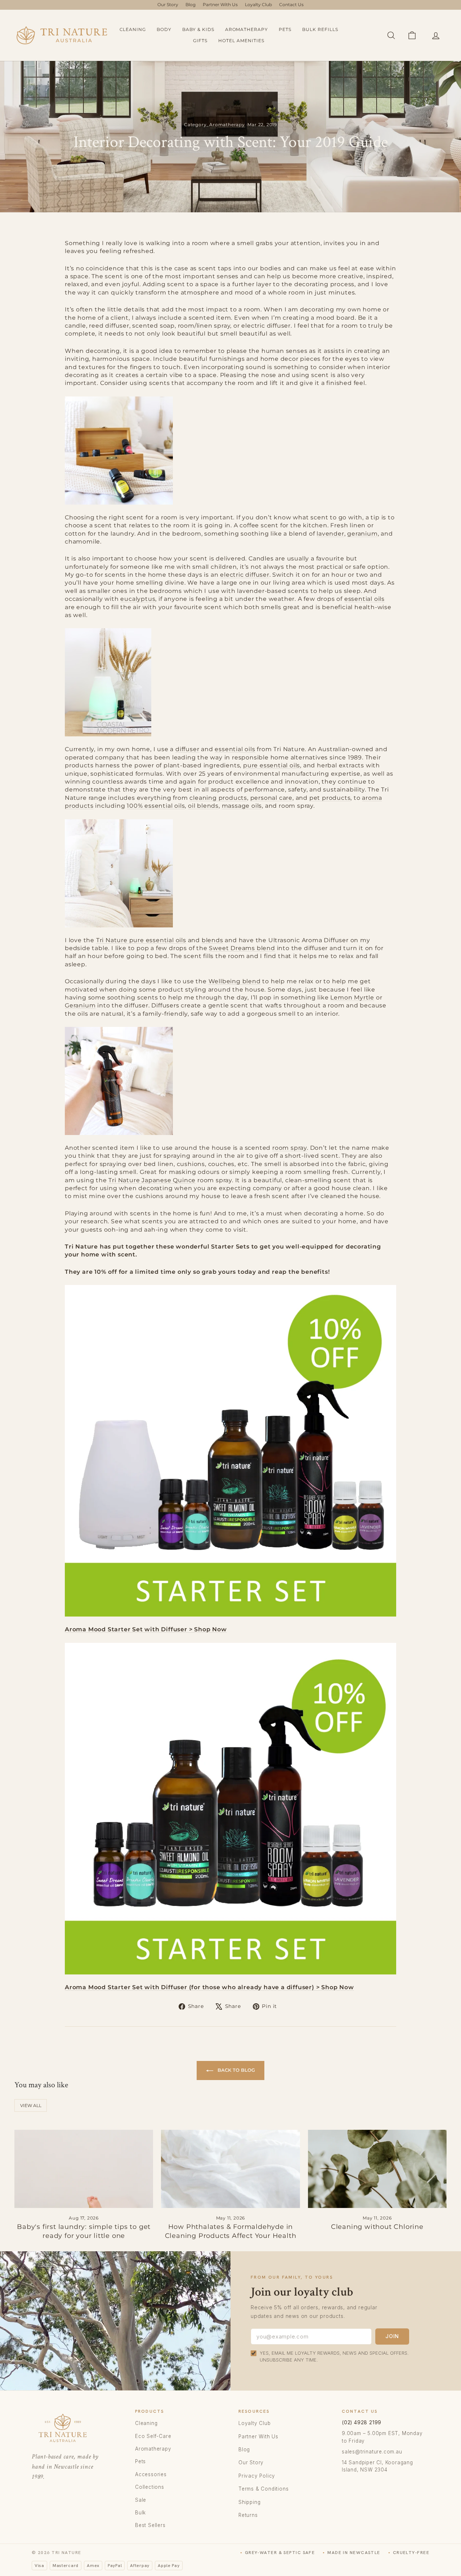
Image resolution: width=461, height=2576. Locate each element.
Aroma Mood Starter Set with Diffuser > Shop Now (146, 1629)
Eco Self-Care (153, 2436)
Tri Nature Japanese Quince (152, 1180)
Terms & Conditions (263, 2489)
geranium (362, 534)
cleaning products (218, 798)
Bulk (140, 2513)
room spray (290, 1148)
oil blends (203, 806)
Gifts (200, 41)
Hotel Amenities (241, 41)
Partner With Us (220, 5)
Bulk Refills (320, 29)
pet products (330, 798)
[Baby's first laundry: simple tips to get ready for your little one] (84, 2169)
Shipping (249, 2502)
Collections (150, 2487)
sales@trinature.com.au (372, 2452)
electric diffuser (245, 575)
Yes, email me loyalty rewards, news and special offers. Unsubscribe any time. (334, 2356)
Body (164, 29)
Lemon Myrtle (352, 997)
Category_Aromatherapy (214, 125)
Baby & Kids (198, 29)
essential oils (364, 599)
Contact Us (291, 5)
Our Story (168, 5)
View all (31, 2105)
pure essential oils (272, 765)
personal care (271, 798)
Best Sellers (150, 2525)
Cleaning (133, 29)
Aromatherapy (247, 29)
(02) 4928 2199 (362, 2422)
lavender (330, 534)
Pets (285, 29)
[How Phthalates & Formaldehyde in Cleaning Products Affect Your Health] (230, 2169)
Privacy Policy (257, 2476)
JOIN (392, 2336)
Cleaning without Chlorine (377, 2227)
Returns (248, 2515)
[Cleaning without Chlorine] (377, 2169)
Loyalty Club (258, 5)
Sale (141, 2500)
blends (212, 940)
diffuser (187, 749)
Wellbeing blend (235, 981)
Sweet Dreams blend (242, 948)
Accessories (151, 2474)
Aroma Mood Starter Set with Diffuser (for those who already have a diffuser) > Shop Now (209, 1987)
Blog (191, 5)
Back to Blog (236, 2070)
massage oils (242, 806)
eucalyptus (138, 599)
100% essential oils (156, 806)
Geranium (80, 1005)
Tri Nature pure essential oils (141, 940)
